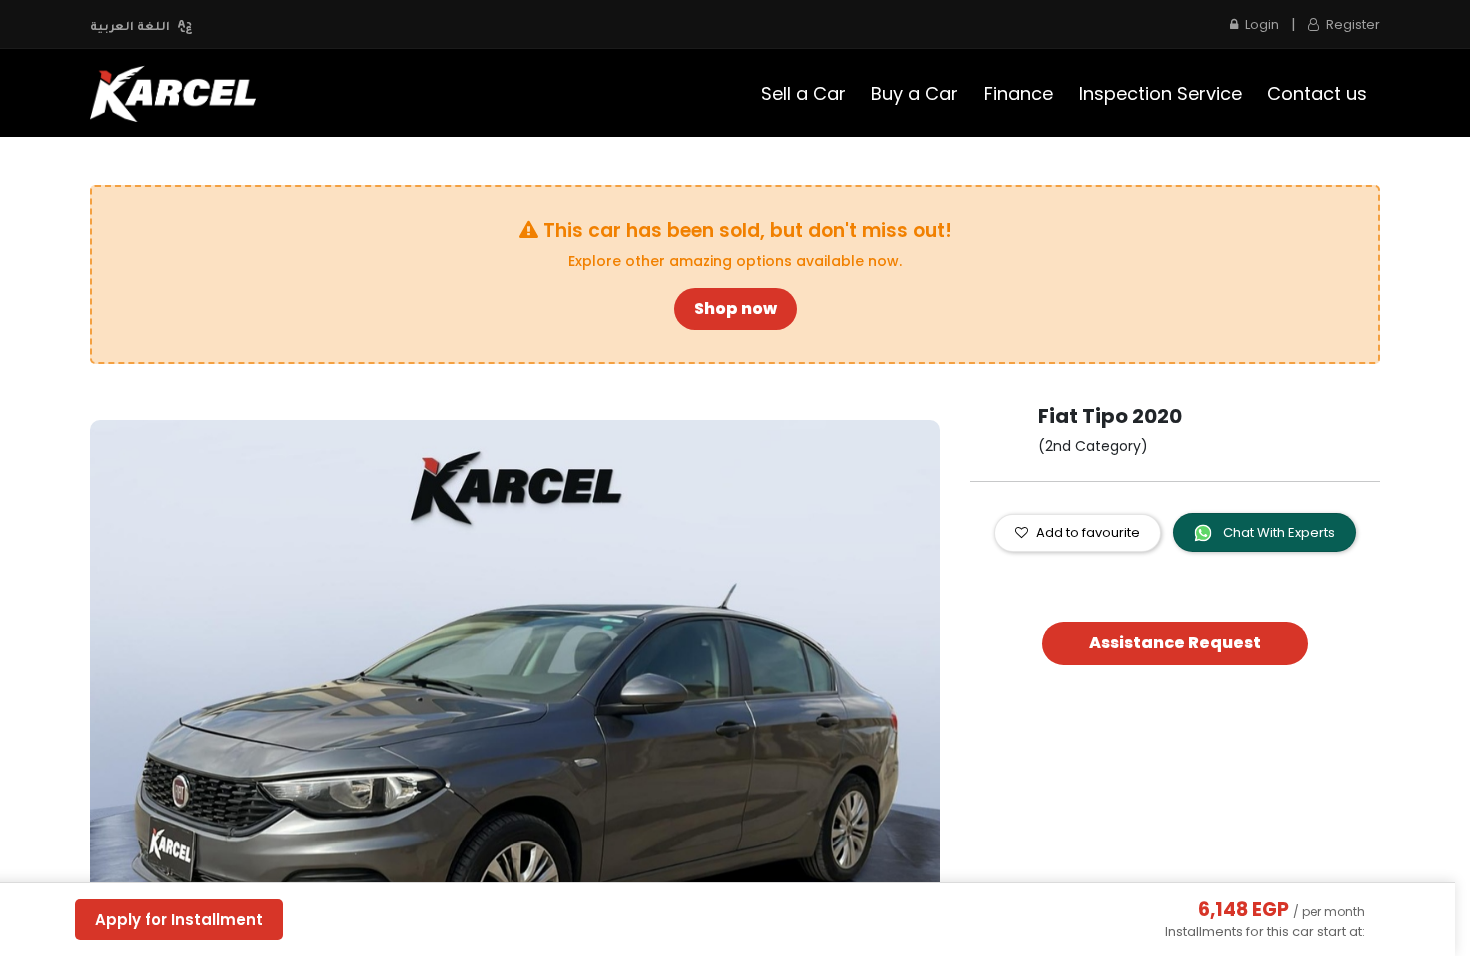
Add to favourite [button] (1088, 532)
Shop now (735, 308)
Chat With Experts (1277, 532)
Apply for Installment (179, 919)
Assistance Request (1175, 642)
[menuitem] (803, 93)
